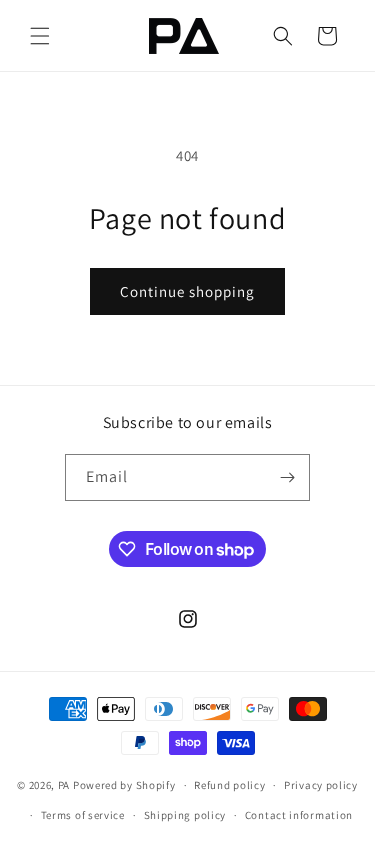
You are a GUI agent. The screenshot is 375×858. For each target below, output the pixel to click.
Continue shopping (187, 291)
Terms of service (83, 815)
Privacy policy (321, 785)
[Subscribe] (287, 477)
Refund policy (229, 785)
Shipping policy (185, 815)
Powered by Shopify (124, 785)
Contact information (299, 815)
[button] (40, 36)
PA (64, 785)
